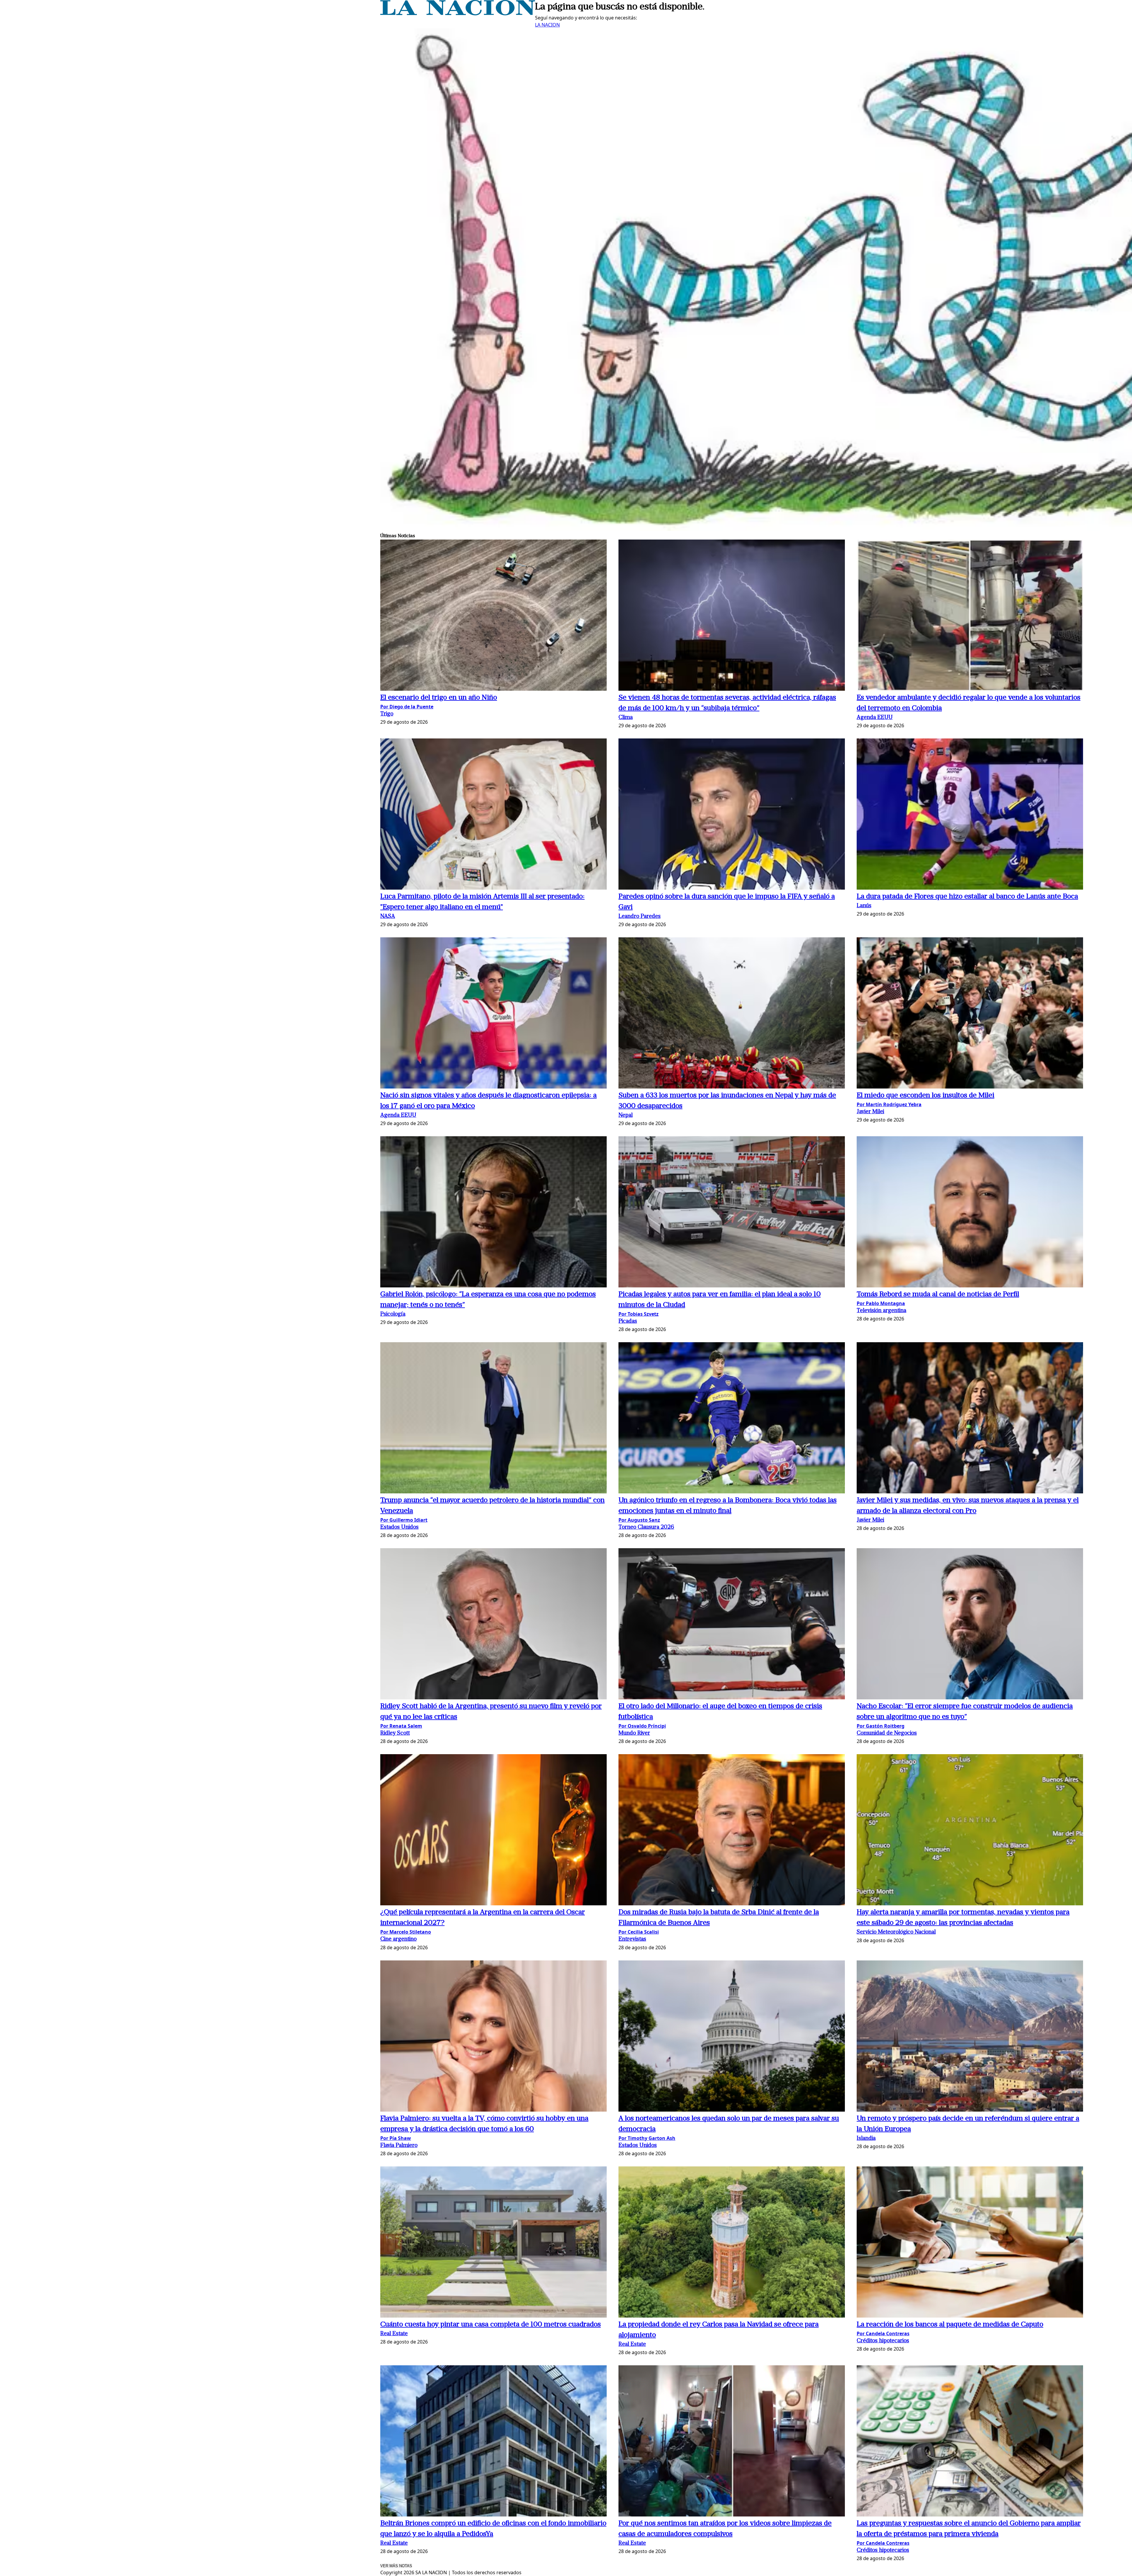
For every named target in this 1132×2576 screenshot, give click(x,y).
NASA (388, 917)
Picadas (628, 1321)
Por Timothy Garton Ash (647, 2138)
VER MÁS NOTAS (396, 2566)
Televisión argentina (881, 1311)
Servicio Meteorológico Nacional (896, 1932)
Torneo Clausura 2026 (646, 1527)
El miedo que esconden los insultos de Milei (925, 1096)
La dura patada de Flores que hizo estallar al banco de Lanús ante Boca (967, 897)
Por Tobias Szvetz (639, 1314)
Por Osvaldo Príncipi (642, 1726)
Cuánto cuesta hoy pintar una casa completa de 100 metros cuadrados (491, 2325)
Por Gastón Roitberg (881, 1726)
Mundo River (634, 1733)
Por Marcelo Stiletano (406, 1932)
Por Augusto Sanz (639, 1520)
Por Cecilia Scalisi (639, 1932)
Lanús (864, 906)
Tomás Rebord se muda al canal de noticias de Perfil (938, 1294)
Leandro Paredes (640, 917)
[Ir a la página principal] (458, 14)
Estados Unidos (399, 1527)
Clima (626, 718)
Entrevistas (632, 1939)
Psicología (393, 1314)
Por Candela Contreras (883, 2333)
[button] (493, 616)
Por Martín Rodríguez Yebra (889, 1104)
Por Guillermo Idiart (404, 1520)
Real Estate (394, 2334)
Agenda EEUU (875, 718)
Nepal (626, 1115)
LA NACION (547, 25)
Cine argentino (398, 1939)
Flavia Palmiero (399, 2146)
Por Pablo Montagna (881, 1303)
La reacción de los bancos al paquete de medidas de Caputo (950, 2325)
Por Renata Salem (401, 1726)
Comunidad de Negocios (887, 1733)
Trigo (387, 714)
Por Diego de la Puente (407, 707)
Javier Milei (870, 1112)
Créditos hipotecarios (883, 2341)
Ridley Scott (395, 1733)
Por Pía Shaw (396, 2138)
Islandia (866, 2139)
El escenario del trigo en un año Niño (439, 698)
